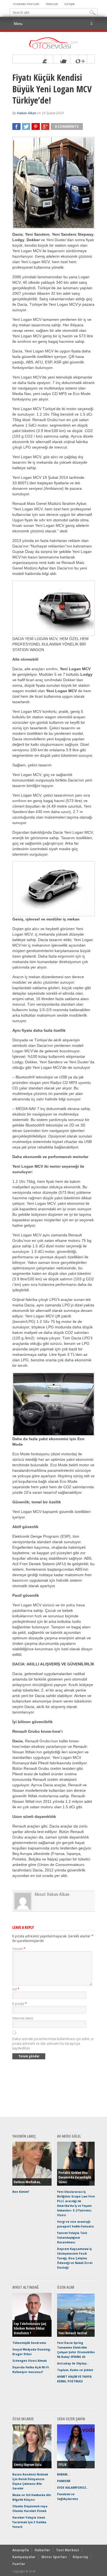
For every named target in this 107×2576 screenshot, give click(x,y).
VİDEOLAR (52, 4)
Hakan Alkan (27, 113)
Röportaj (80, 2557)
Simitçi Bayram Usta (28, 2465)
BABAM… (63, 2474)
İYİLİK (62, 2465)
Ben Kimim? (21, 2192)
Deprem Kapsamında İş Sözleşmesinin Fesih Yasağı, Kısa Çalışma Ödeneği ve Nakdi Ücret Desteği (75, 2258)
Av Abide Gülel (69, 2136)
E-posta (20, 2004)
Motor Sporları (54, 2557)
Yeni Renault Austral (73, 2333)
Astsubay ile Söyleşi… (73, 2363)
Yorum (19, 1949)
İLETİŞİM (70, 4)
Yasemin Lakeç (24, 2136)
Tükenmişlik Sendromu (29, 2343)
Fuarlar (19, 2564)
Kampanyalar (24, 2557)
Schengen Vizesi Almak (29, 2361)
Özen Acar (66, 2287)
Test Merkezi (67, 2550)
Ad (16, 1989)
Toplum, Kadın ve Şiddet (75, 2370)
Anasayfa (21, 2550)
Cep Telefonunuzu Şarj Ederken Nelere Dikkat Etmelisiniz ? (30, 2328)
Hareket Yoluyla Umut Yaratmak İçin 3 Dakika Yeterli (29, 2522)
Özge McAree (23, 2419)
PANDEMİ (64, 2481)
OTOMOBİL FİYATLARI (26, 4)
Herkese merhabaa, (27, 2182)
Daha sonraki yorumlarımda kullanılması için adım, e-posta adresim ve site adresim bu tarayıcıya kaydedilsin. (53, 2044)
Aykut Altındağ (26, 2287)
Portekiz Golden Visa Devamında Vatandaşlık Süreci (75, 2177)
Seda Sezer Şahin (71, 2419)
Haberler (42, 2550)
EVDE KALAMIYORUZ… (73, 2488)
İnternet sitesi (23, 2018)
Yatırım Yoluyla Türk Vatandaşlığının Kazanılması (72, 2238)
